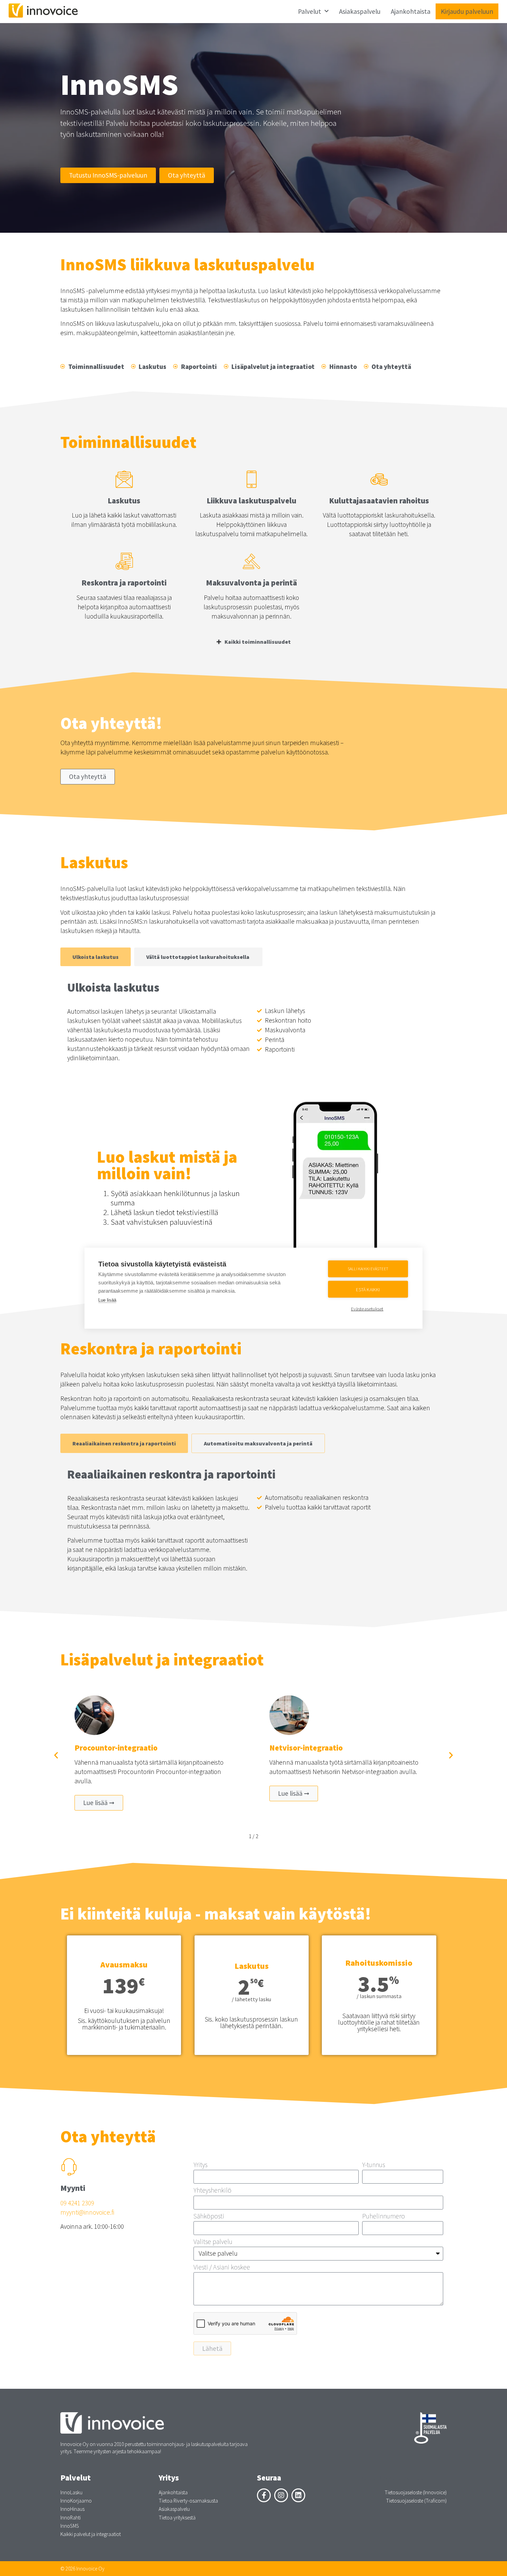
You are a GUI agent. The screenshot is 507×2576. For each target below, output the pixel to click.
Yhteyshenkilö (212, 2191)
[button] (56, 1755)
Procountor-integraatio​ (116, 1748)
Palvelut (310, 11)
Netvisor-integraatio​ (306, 1748)
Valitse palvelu (213, 2242)
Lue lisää (107, 1300)
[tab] (96, 957)
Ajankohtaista (411, 11)
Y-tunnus (374, 2165)
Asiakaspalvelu (360, 11)
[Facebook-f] (264, 2495)
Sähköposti (209, 2217)
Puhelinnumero (384, 2217)
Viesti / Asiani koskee (222, 2268)
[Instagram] (281, 2495)
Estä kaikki (368, 1289)
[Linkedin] (298, 2495)
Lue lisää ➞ (99, 1803)
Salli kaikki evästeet (368, 1269)
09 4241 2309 (77, 2203)
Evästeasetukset (367, 1309)
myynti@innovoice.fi (87, 2212)
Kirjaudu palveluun (467, 11)
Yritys (200, 2165)
